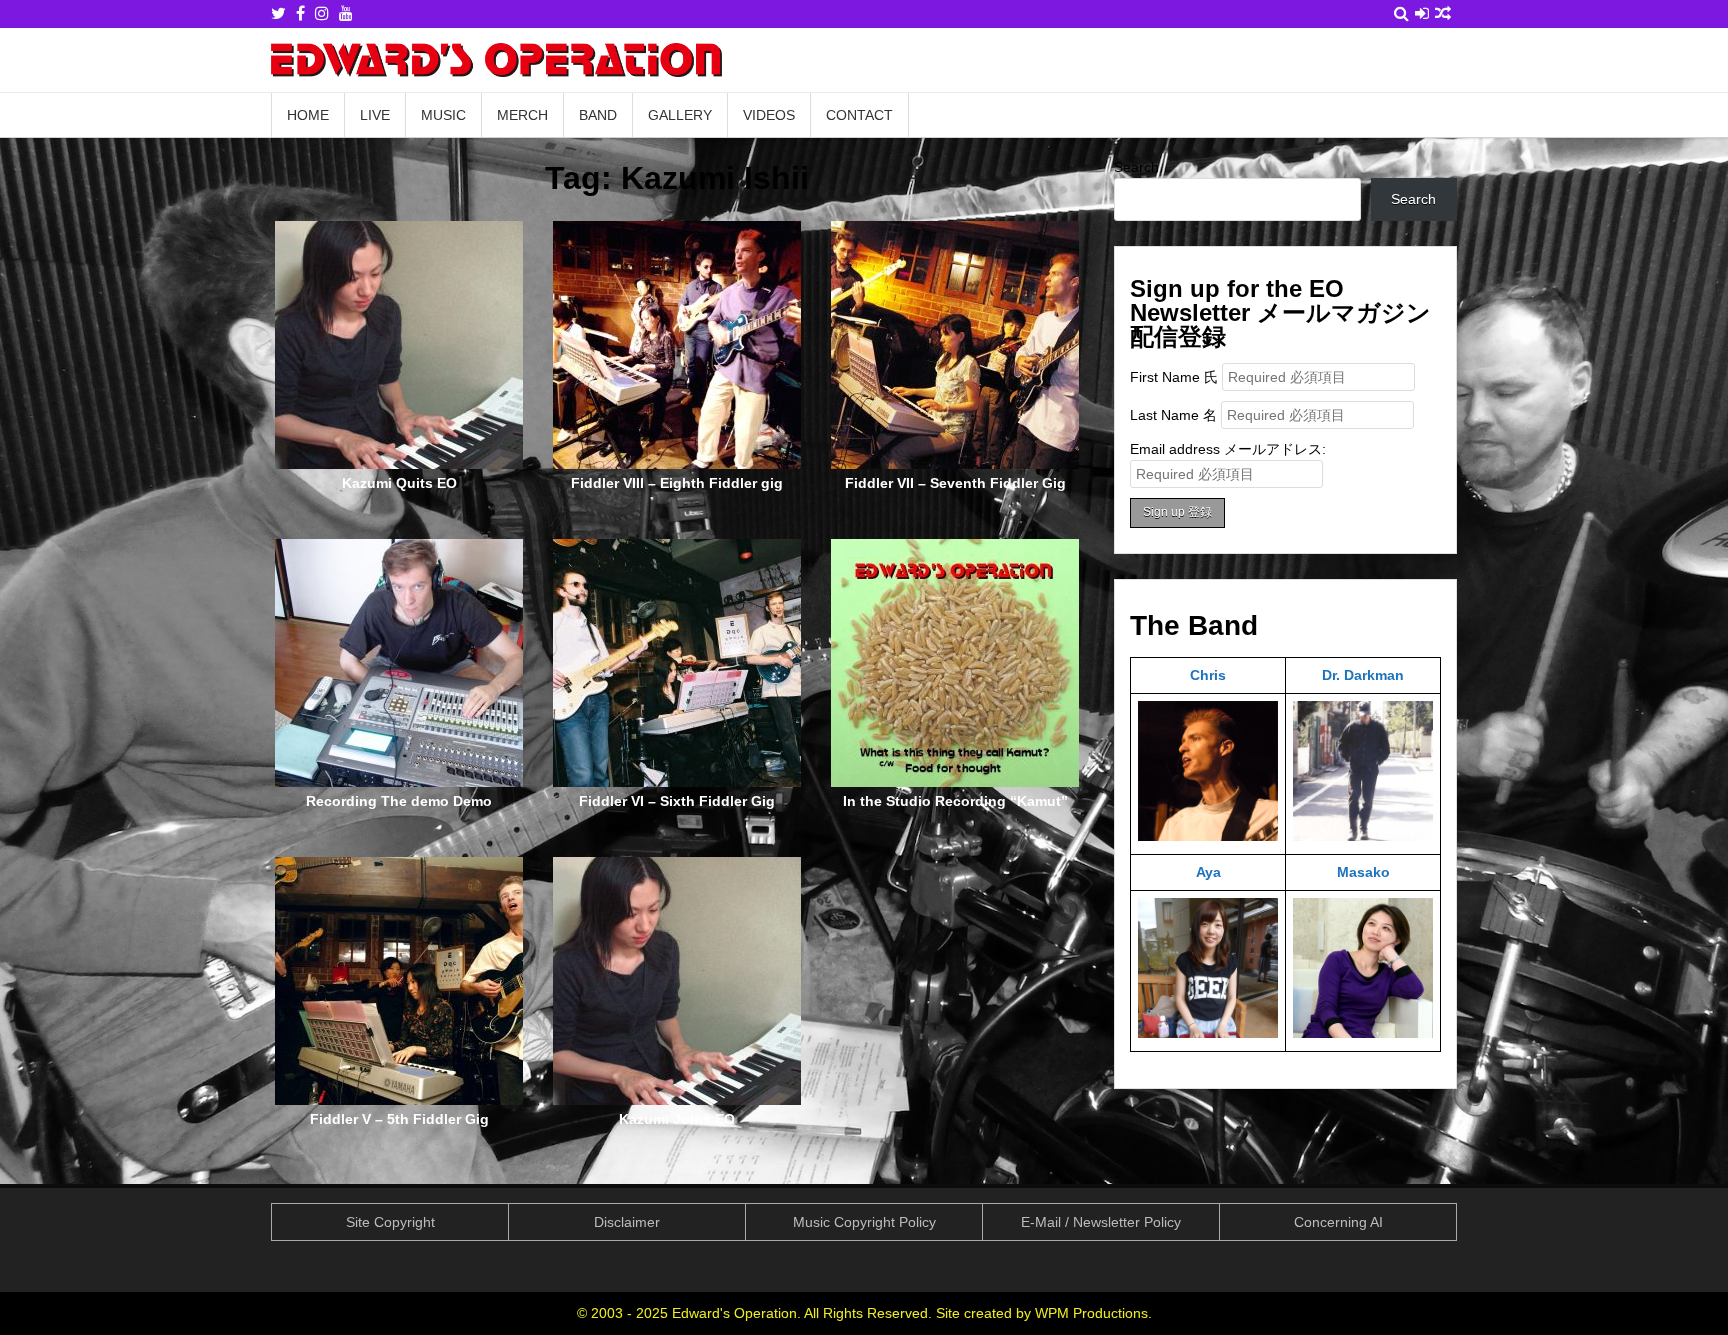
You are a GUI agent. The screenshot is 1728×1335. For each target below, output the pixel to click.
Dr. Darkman (1363, 675)
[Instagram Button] (322, 13)
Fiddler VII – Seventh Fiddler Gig (955, 483)
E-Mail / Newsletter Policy (1101, 1222)
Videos (769, 115)
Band (598, 115)
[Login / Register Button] (1422, 13)
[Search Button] (1401, 13)
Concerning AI (1338, 1222)
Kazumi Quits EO (399, 483)
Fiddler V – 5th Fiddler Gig (399, 1119)
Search (1136, 167)
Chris (1208, 675)
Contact (859, 115)
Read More (406, 372)
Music (443, 115)
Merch (522, 115)
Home (308, 115)
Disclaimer (627, 1222)
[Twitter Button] (278, 13)
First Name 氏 (1174, 377)
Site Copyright (390, 1222)
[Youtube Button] (346, 13)
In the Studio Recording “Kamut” (955, 801)
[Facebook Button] (300, 13)
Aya (1208, 872)
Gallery (680, 115)
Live (375, 115)
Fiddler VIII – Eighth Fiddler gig (677, 483)
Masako (1363, 872)
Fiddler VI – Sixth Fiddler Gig (677, 801)
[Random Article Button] (1443, 13)
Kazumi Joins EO (677, 1119)
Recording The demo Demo (399, 801)
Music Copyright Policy (864, 1222)
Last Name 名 (1173, 415)
